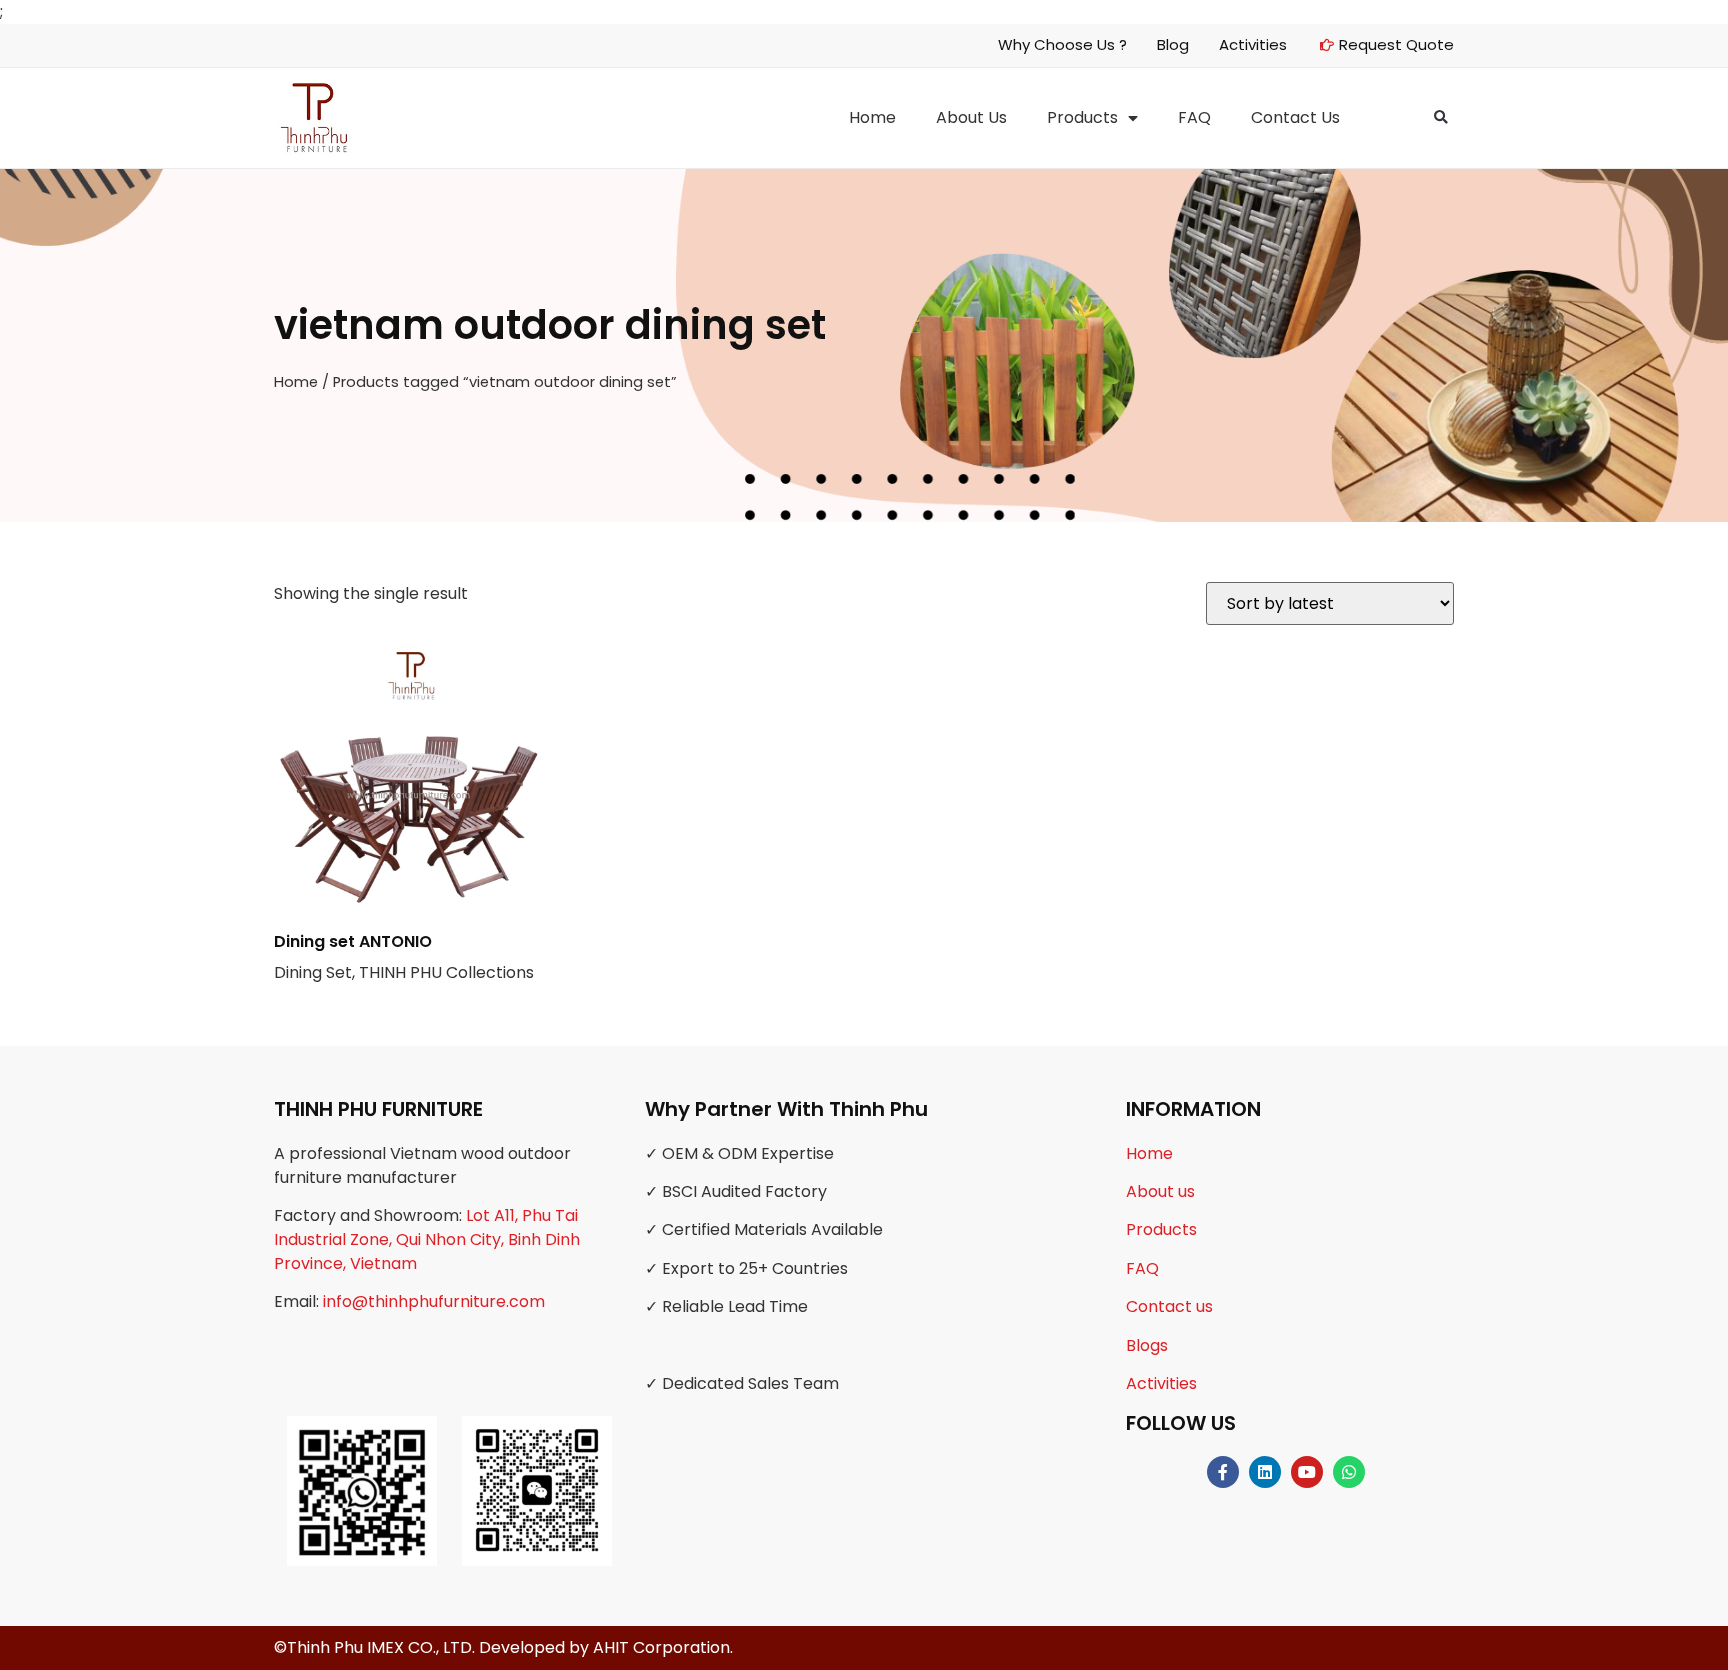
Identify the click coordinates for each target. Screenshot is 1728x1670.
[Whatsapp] (1349, 1472)
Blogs (1147, 1345)
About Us (971, 117)
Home (872, 117)
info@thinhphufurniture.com (434, 1301)
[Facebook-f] (1223, 1472)
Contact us (1169, 1306)
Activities (1161, 1383)
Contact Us (1295, 117)
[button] (1441, 117)
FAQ (1194, 117)
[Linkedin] (1265, 1472)
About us (1160, 1191)
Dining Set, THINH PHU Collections (404, 957)
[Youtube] (1307, 1472)
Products (1082, 117)
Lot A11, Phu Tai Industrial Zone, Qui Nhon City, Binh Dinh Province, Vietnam (427, 1239)
